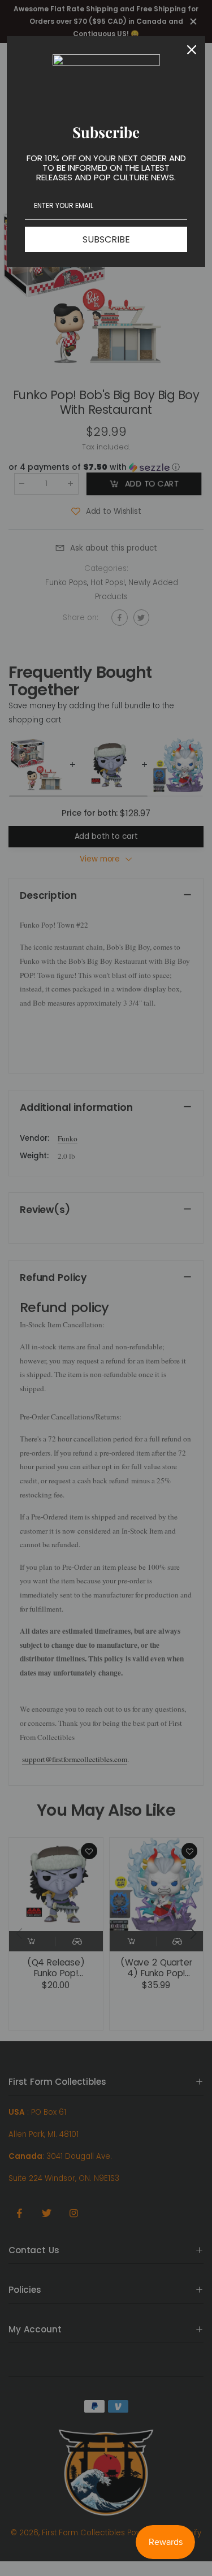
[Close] (192, 50)
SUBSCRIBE (106, 239)
